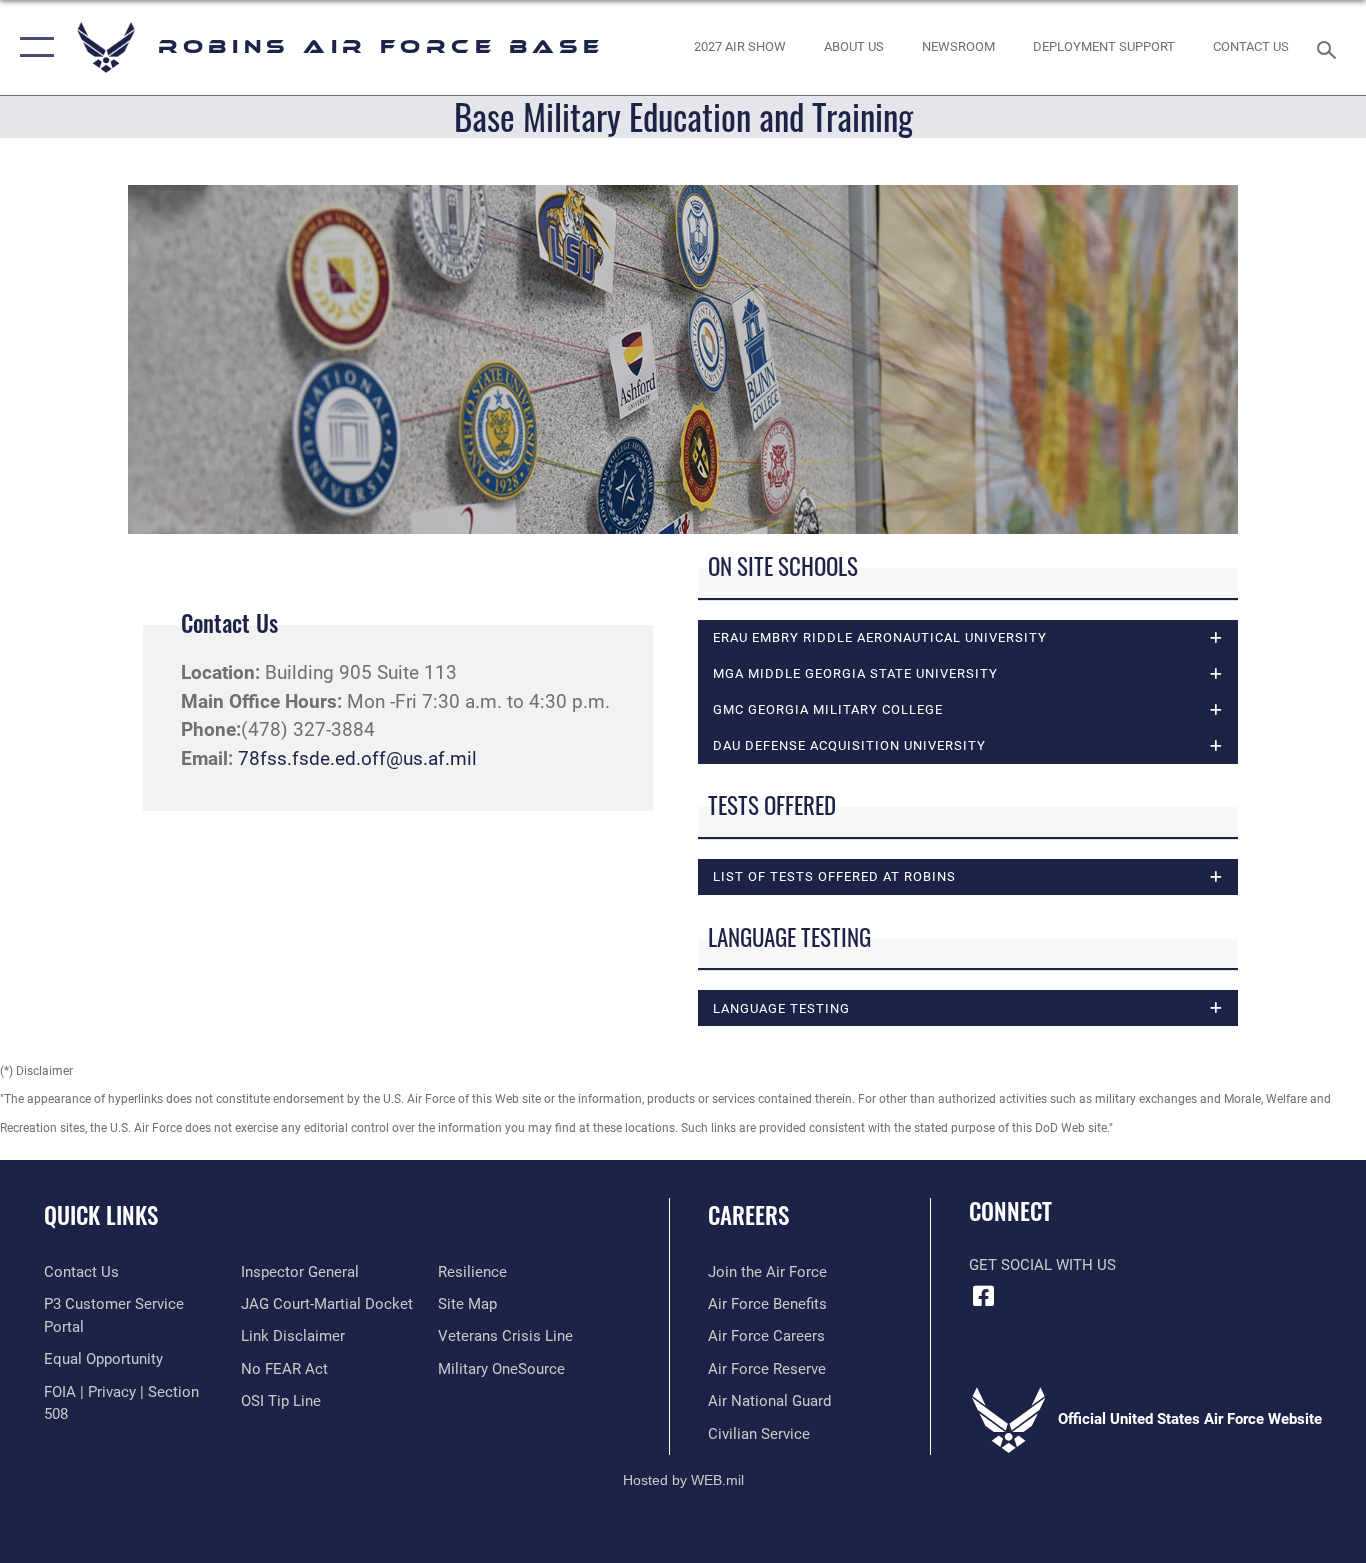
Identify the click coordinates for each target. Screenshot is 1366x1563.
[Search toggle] (1330, 48)
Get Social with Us (1042, 1265)
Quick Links (101, 1215)
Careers (748, 1215)
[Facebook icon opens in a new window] (984, 1296)
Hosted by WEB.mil (683, 1480)
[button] (32, 47)
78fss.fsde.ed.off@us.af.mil (357, 758)
